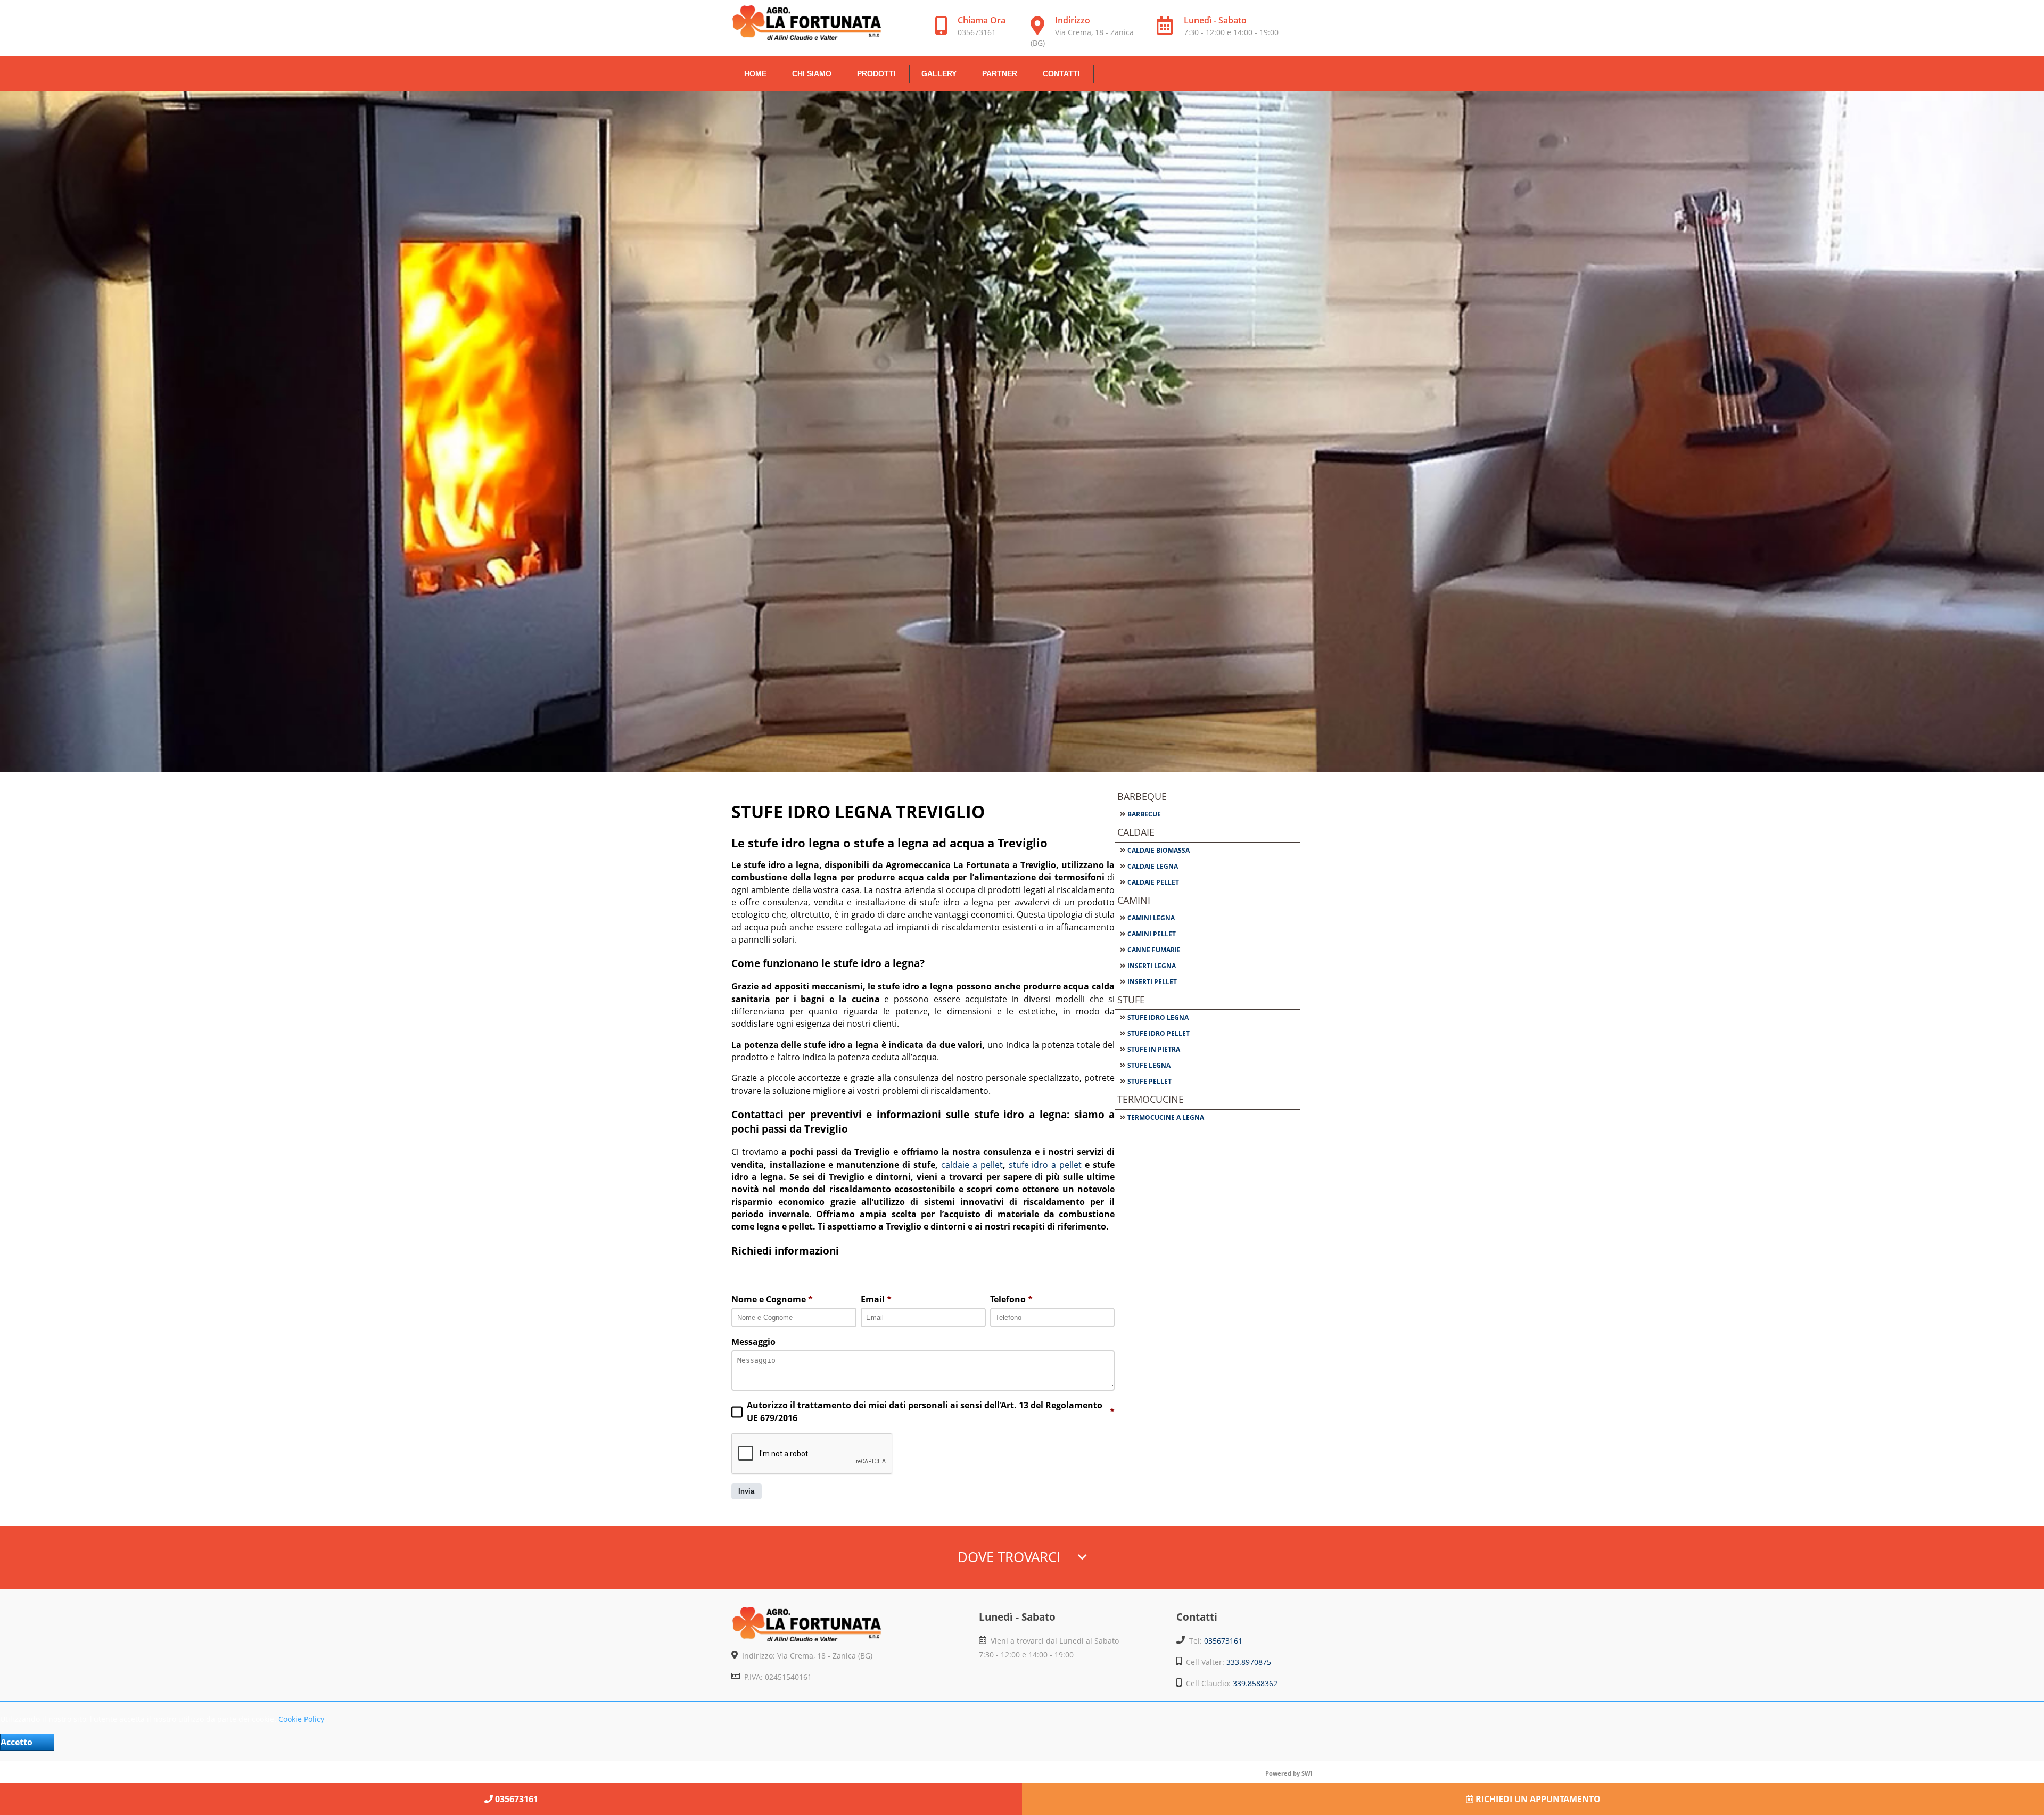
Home (755, 73)
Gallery (939, 73)
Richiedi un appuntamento (1537, 1799)
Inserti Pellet (1152, 982)
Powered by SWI (1289, 1773)
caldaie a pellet (972, 1165)
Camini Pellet (1152, 934)
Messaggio (753, 1342)
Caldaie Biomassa (1159, 850)
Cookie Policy (301, 1719)
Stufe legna (1149, 1065)
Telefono (1011, 1299)
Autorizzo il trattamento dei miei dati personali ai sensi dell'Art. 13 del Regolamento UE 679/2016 (931, 1411)
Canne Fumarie (1154, 950)
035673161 (1223, 1641)
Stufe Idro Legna (1158, 1017)
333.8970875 (1249, 1662)
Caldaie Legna (1153, 866)
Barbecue (1144, 814)
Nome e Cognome (772, 1299)
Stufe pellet (1149, 1081)
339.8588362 (1255, 1683)
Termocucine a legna (1166, 1117)
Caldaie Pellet (1153, 882)
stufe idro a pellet (1047, 1165)
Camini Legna (1151, 918)
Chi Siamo (812, 73)
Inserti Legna (1152, 966)
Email (876, 1299)
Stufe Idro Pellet (1159, 1033)
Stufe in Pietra (1154, 1049)
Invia (746, 1491)
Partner (1000, 73)
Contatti (1061, 73)
